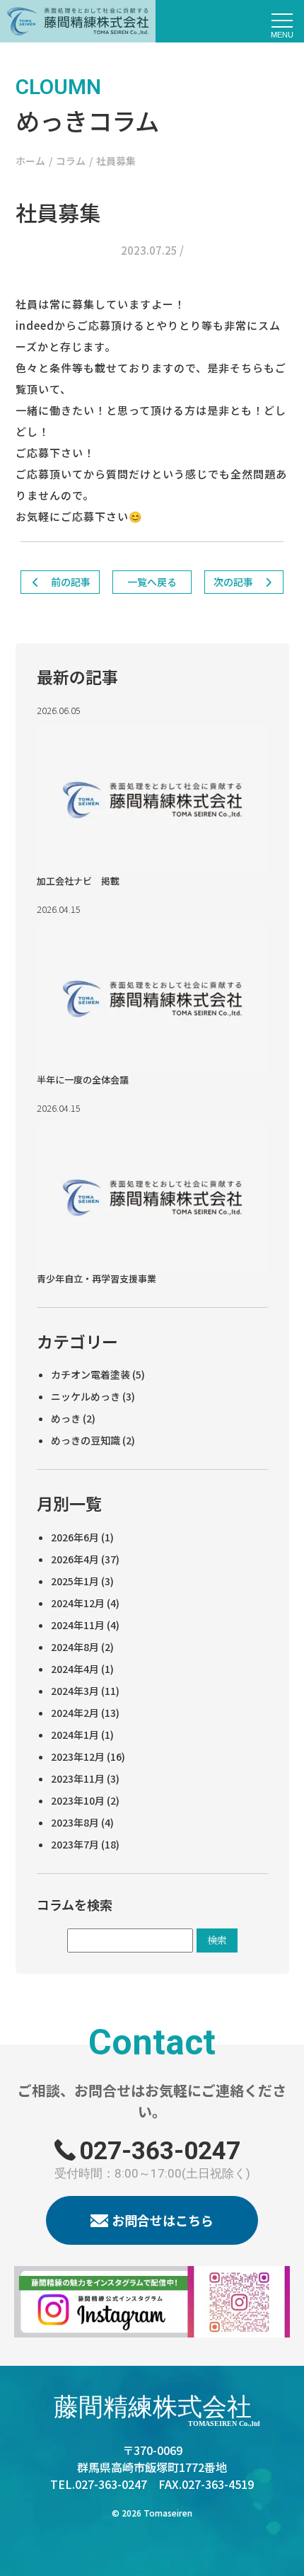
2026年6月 (75, 1537)
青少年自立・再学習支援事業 (97, 1278)
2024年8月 (75, 1647)
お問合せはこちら (163, 2220)
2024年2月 (75, 1713)
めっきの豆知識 (86, 1440)
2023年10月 (78, 1800)
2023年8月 (75, 1822)
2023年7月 (75, 1844)
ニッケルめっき (86, 1396)
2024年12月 (78, 1603)
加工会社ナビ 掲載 (78, 881)
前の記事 (70, 582)
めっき (66, 1418)
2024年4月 (75, 1669)
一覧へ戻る (152, 582)
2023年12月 (78, 1756)
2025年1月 (75, 1581)
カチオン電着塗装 (90, 1374)
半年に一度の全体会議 (83, 1080)
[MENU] (283, 21)
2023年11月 (78, 1778)
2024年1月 (75, 1735)
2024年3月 (75, 1691)
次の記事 (234, 582)
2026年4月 (75, 1559)
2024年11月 (78, 1625)
